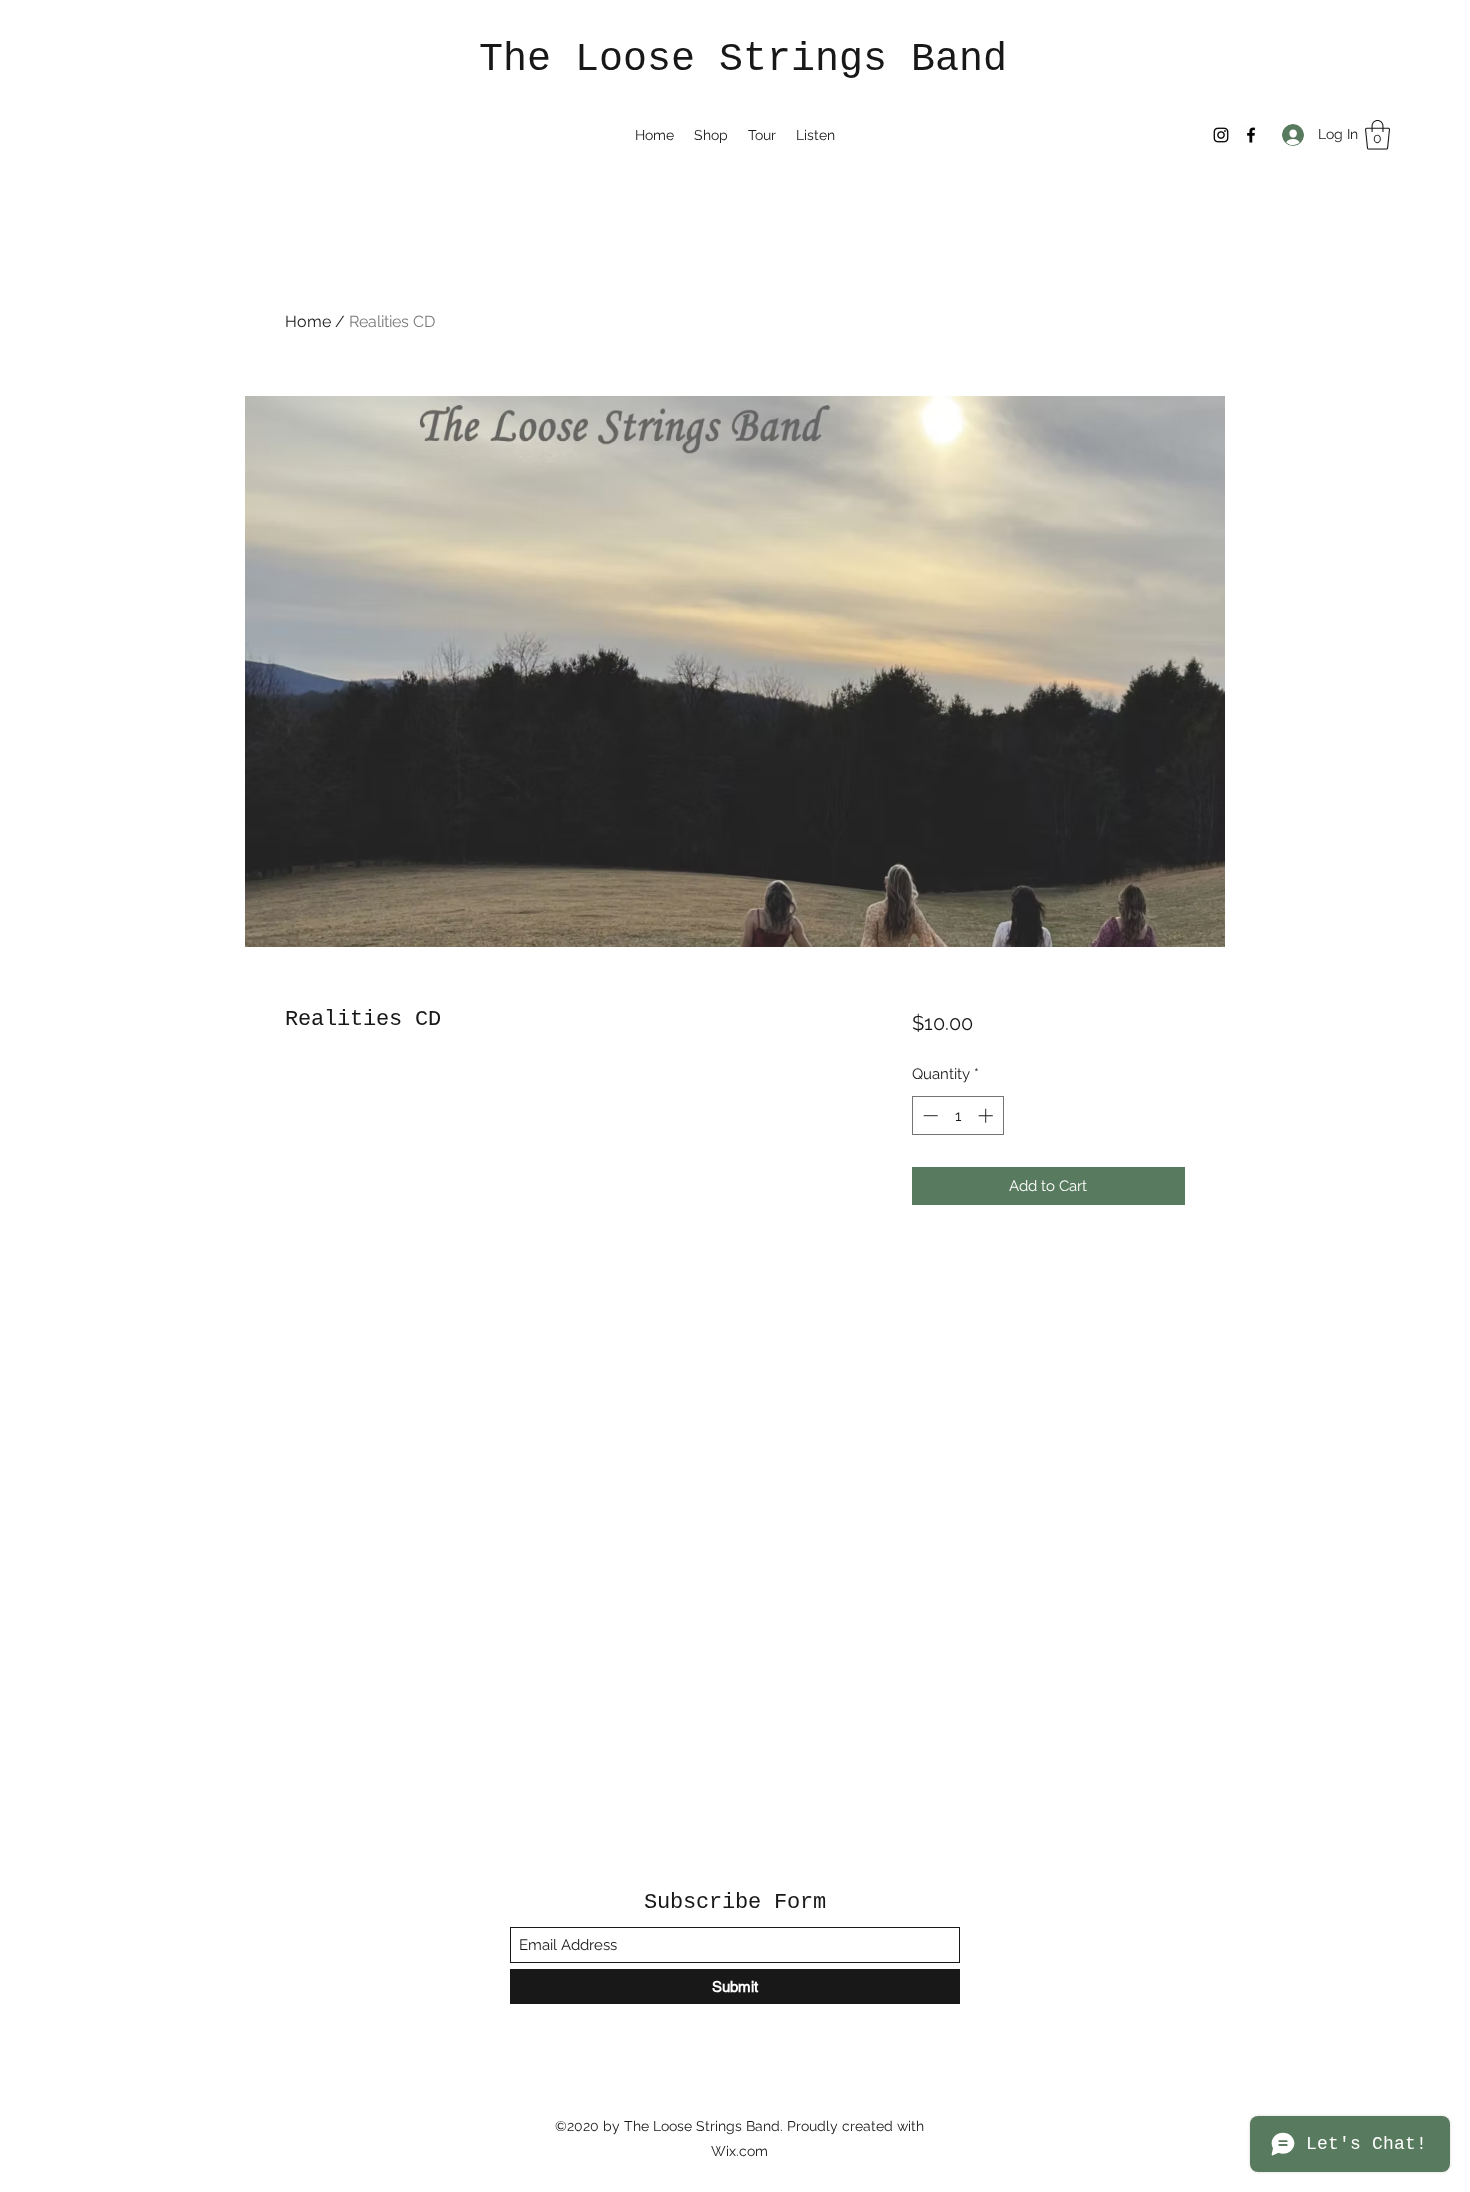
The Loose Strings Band (743, 59)
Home (308, 321)
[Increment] (987, 1115)
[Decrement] (928, 1115)
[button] (1377, 135)
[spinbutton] (957, 1115)
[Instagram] (1221, 135)
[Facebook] (1251, 135)
